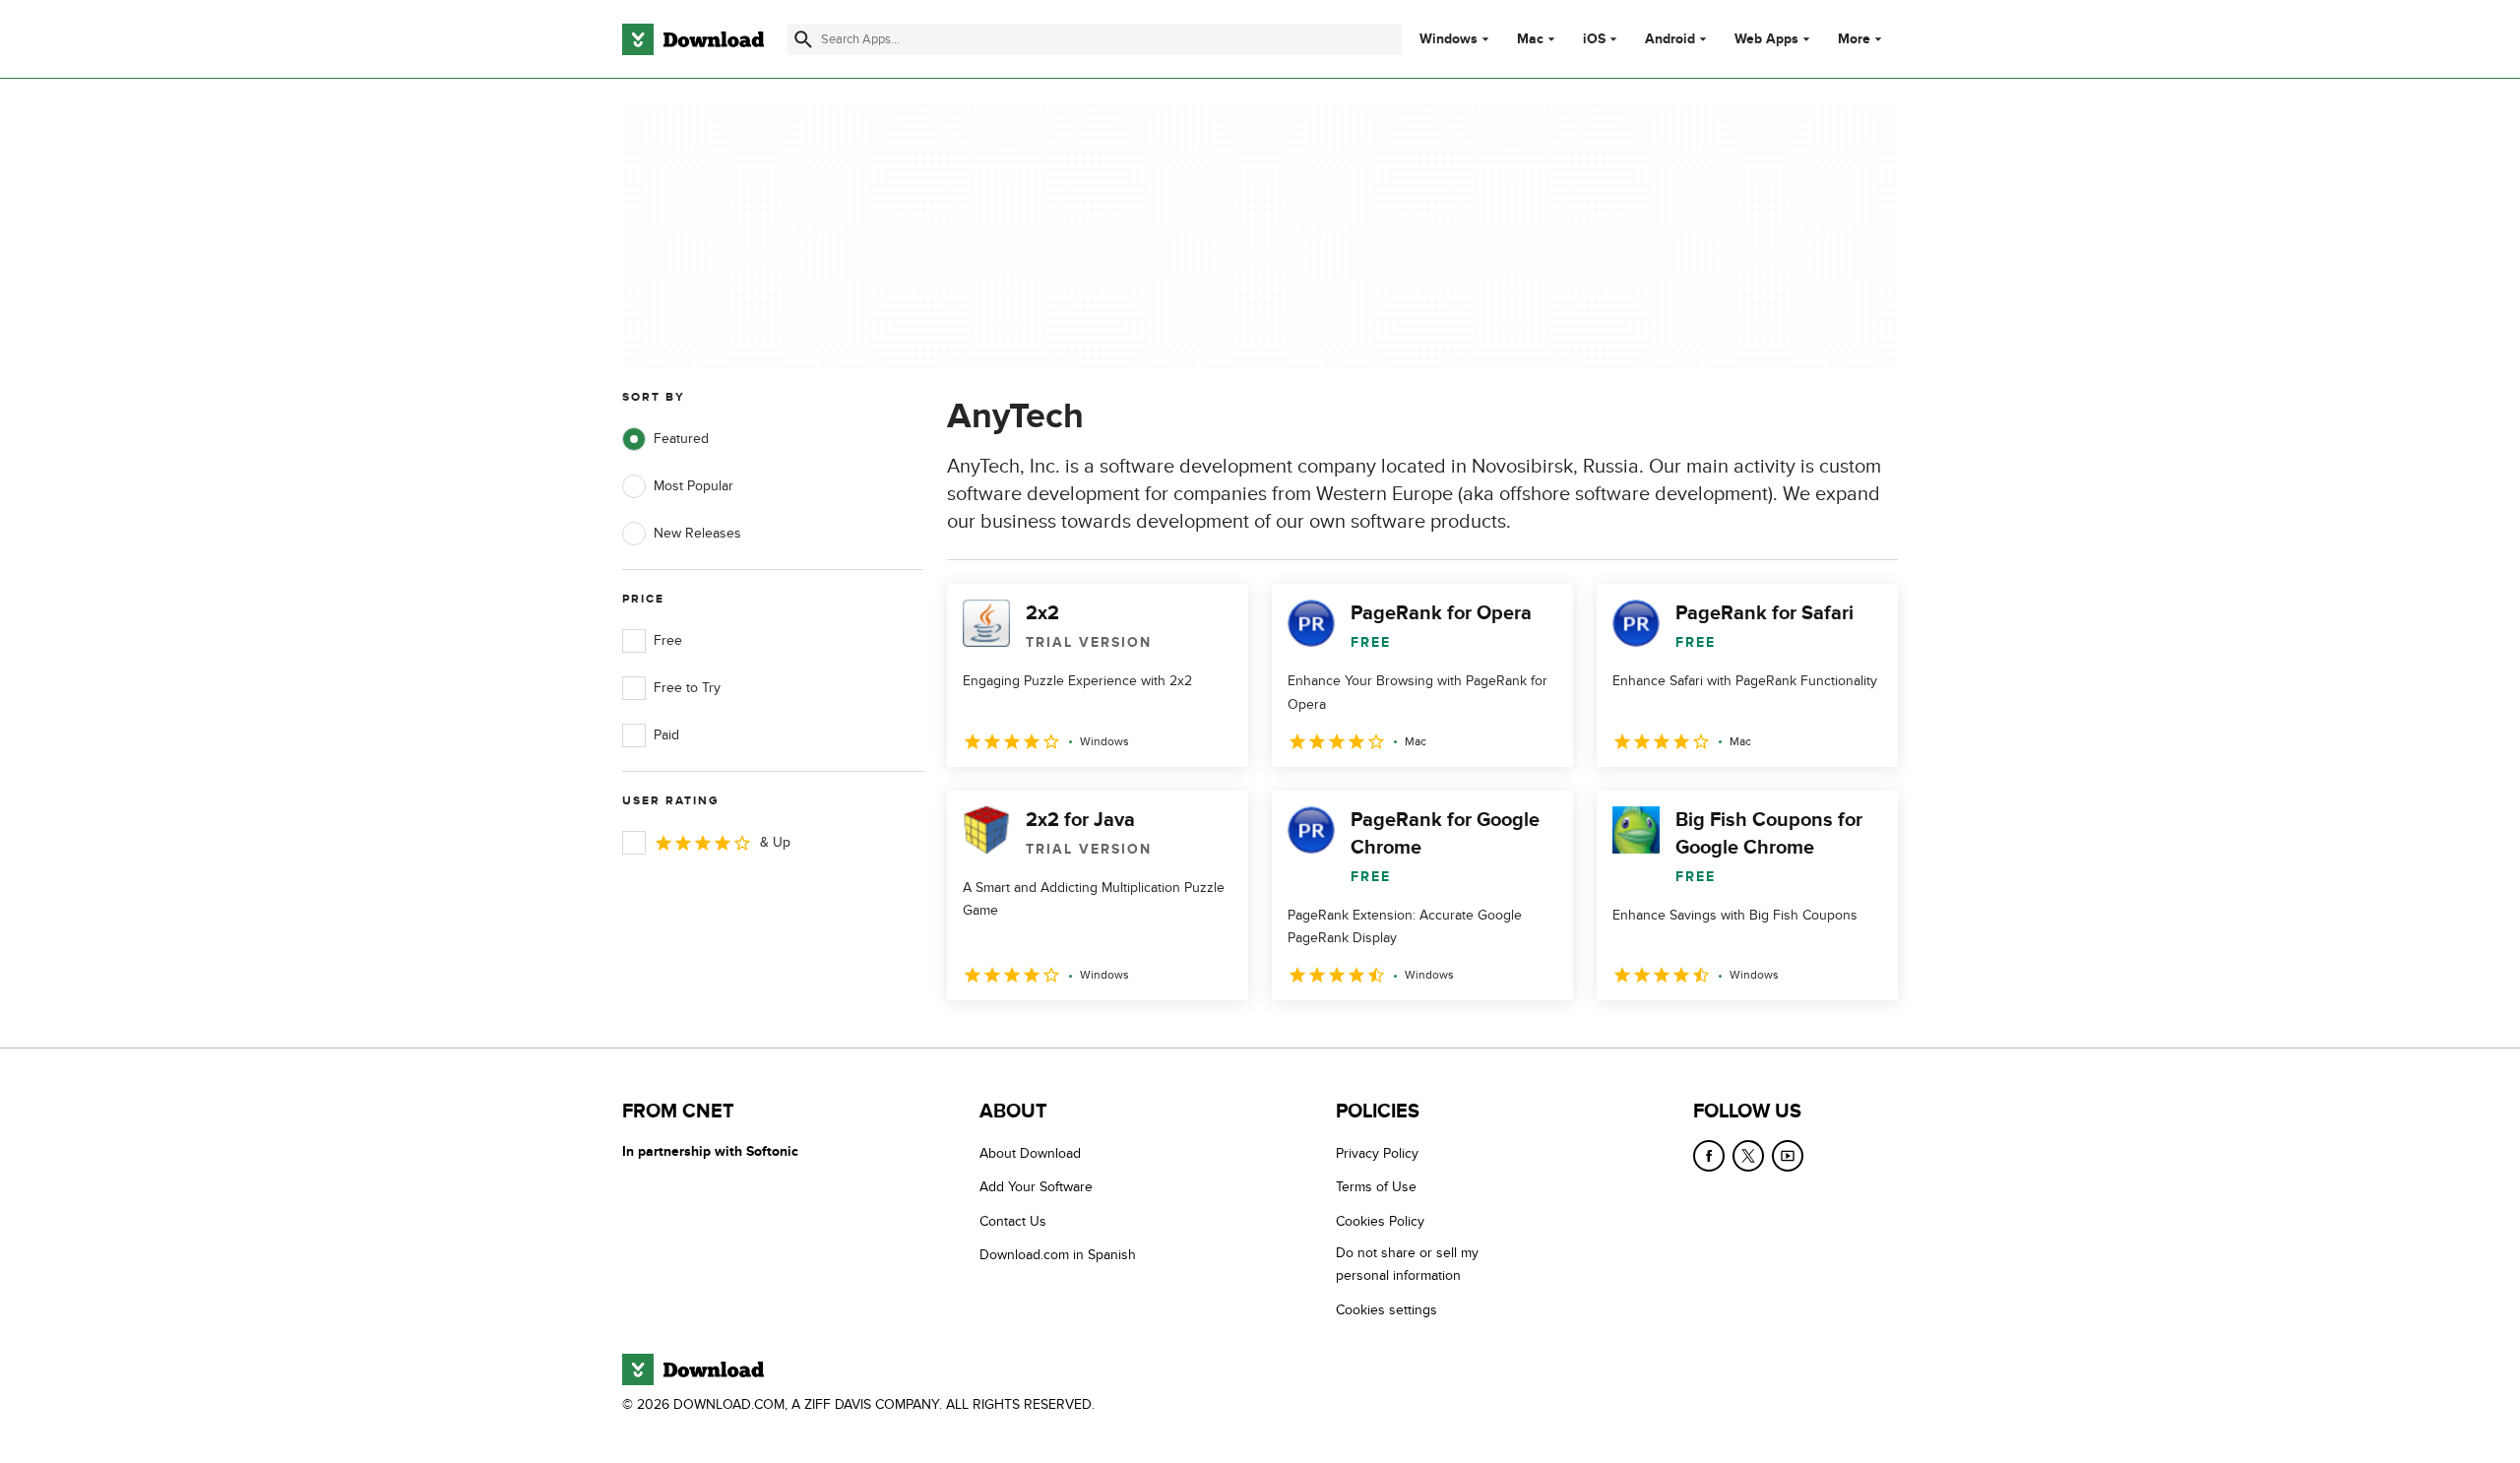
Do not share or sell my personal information (1407, 1264)
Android (1670, 39)
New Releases (697, 533)
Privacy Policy (1377, 1153)
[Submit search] (803, 39)
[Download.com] (693, 39)
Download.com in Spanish (1058, 1255)
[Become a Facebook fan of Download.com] (1709, 1156)
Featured (681, 439)
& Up (775, 842)
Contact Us (1013, 1221)
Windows (1449, 39)
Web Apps (1766, 39)
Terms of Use (1376, 1187)
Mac (1530, 39)
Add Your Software (1036, 1187)
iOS (1594, 39)
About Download (1030, 1153)
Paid (666, 735)
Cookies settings (1386, 1310)
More (1854, 39)
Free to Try (687, 688)
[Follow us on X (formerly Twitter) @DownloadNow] (1748, 1156)
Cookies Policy (1380, 1221)
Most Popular (693, 486)
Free (668, 640)
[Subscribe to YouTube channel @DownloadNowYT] (1788, 1156)
